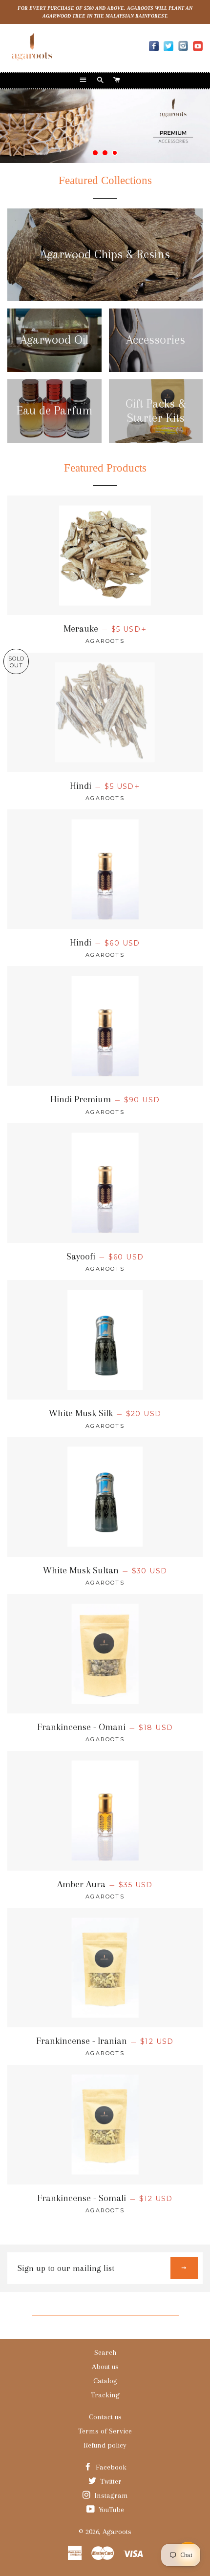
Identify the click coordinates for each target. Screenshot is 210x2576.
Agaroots (117, 2532)
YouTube (110, 2510)
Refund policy (105, 2445)
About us (105, 2367)
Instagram (110, 2495)
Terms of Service (105, 2431)
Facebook (110, 2467)
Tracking (105, 2395)
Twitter (110, 2481)
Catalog (105, 2381)
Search (105, 2352)
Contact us (105, 2417)
